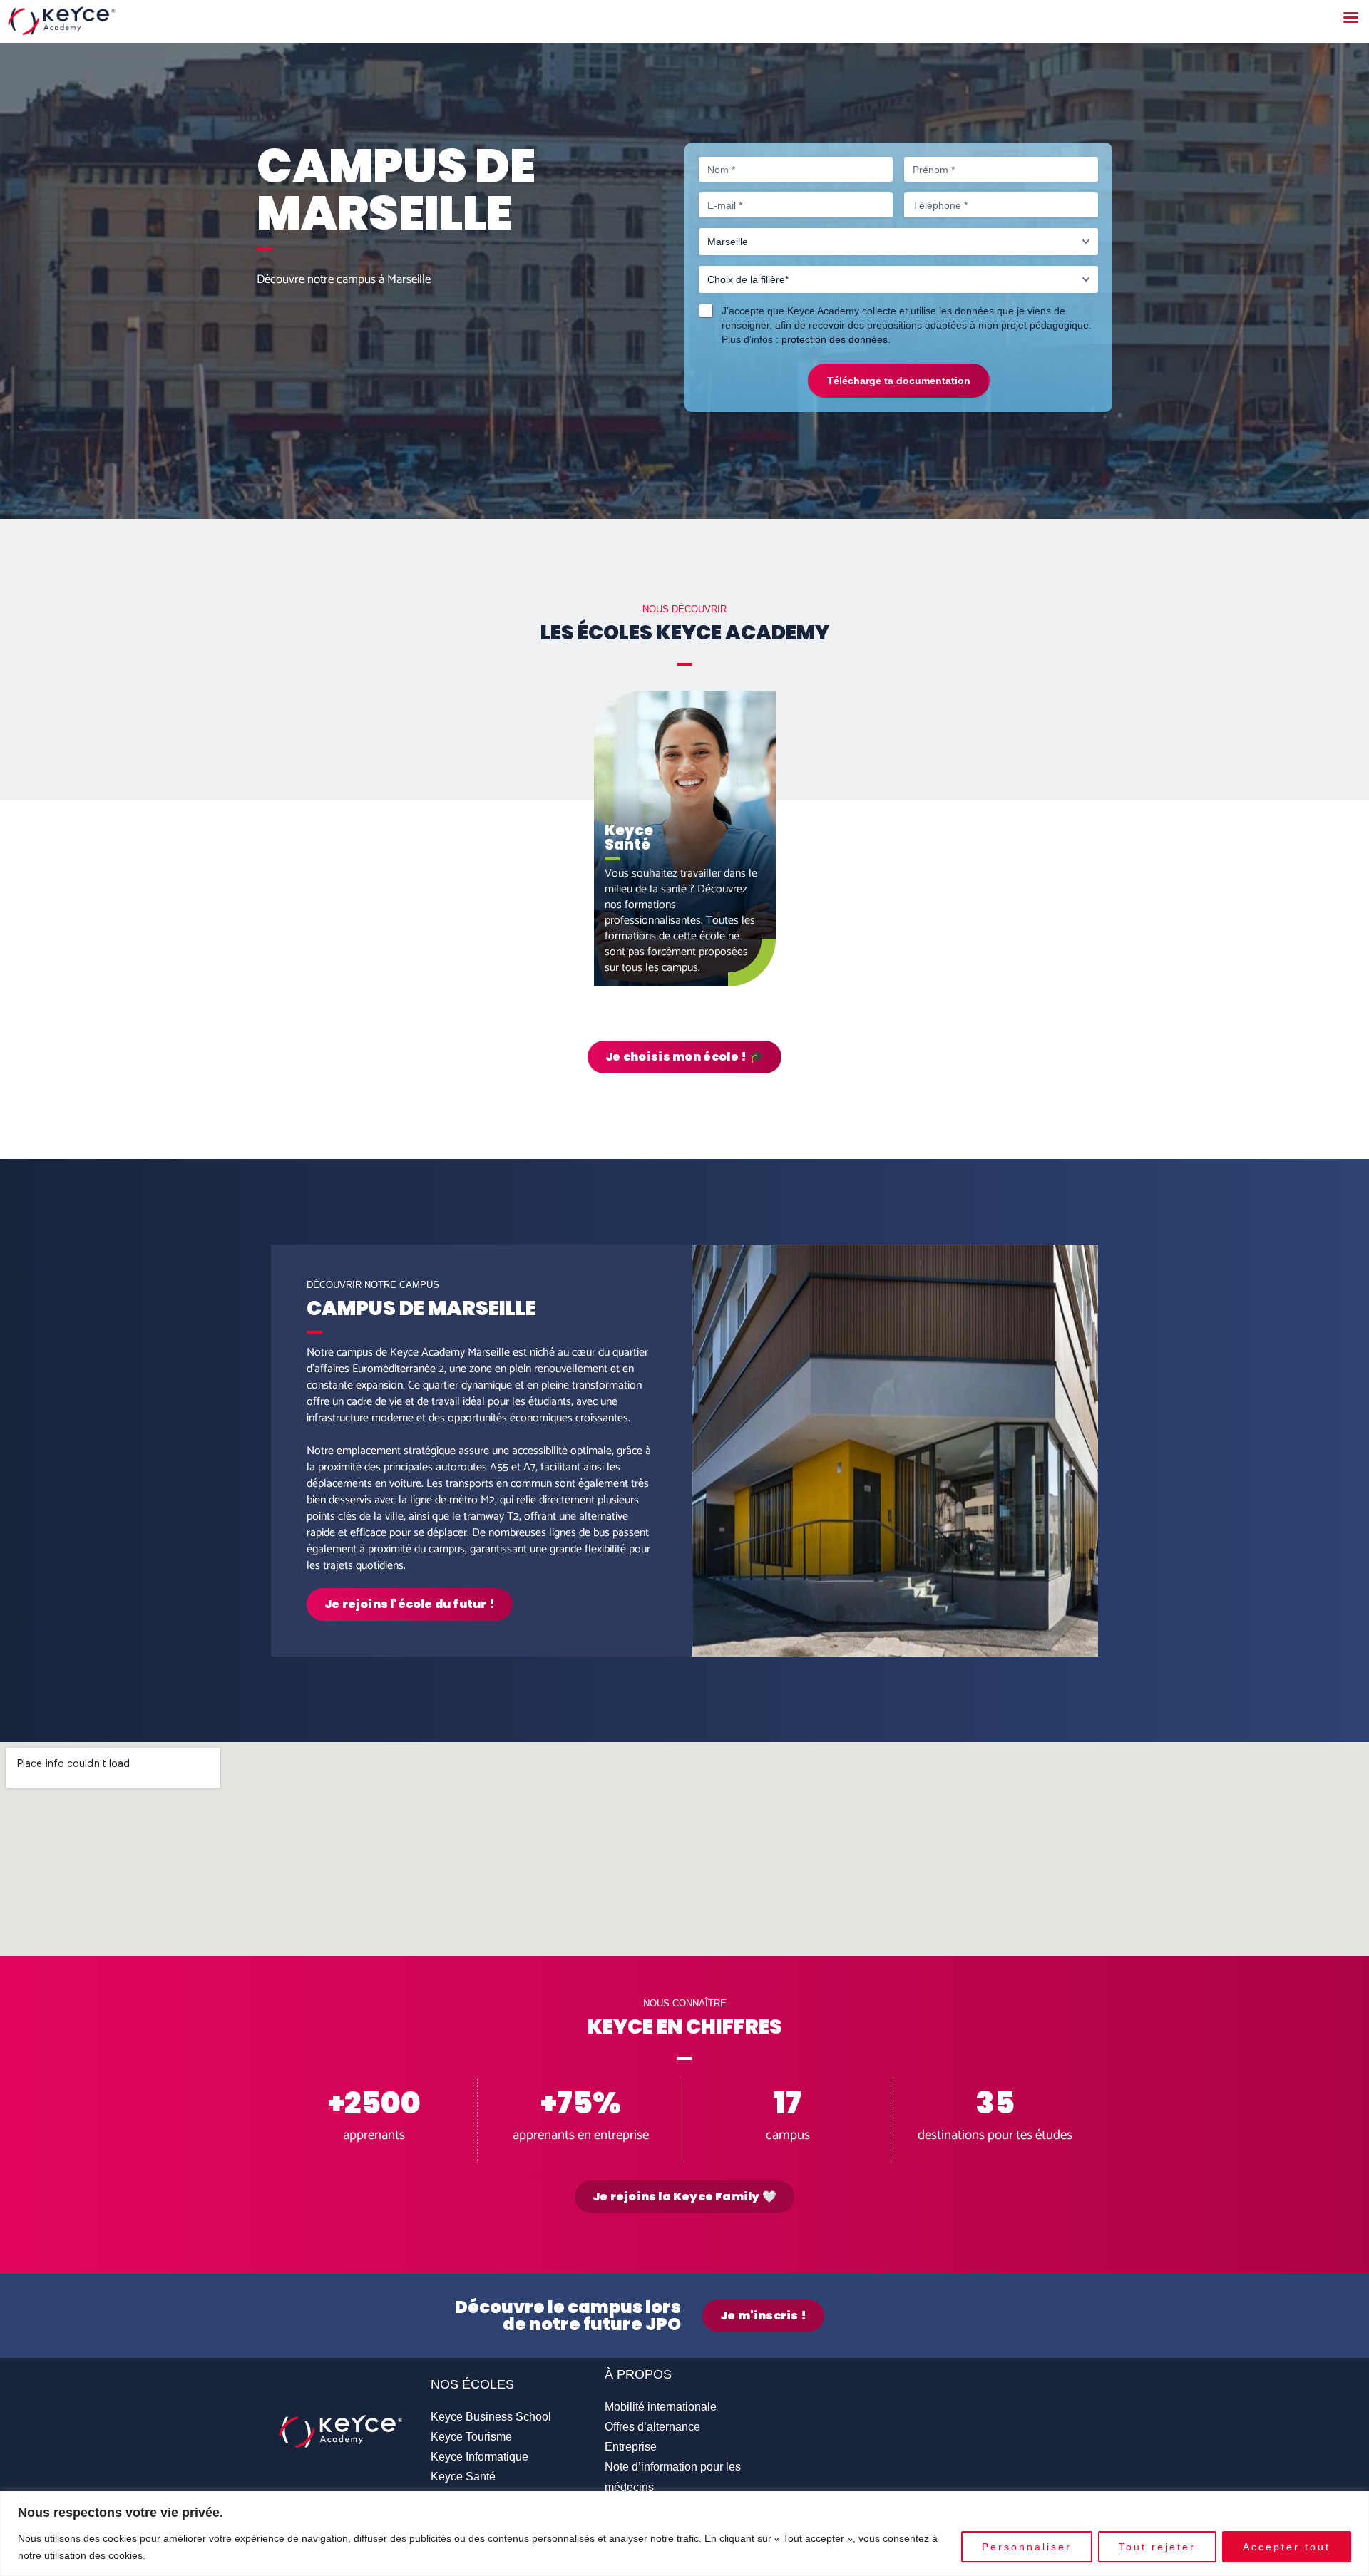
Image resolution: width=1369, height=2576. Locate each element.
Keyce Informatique (480, 2457)
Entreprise (631, 2447)
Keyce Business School (491, 2417)
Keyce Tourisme (471, 2437)
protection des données (835, 339)
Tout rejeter (1157, 2547)
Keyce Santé (463, 2477)
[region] (684, 2534)
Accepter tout (1287, 2547)
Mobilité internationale (661, 2407)
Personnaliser (1027, 2547)
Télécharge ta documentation (899, 381)
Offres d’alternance (652, 2427)
